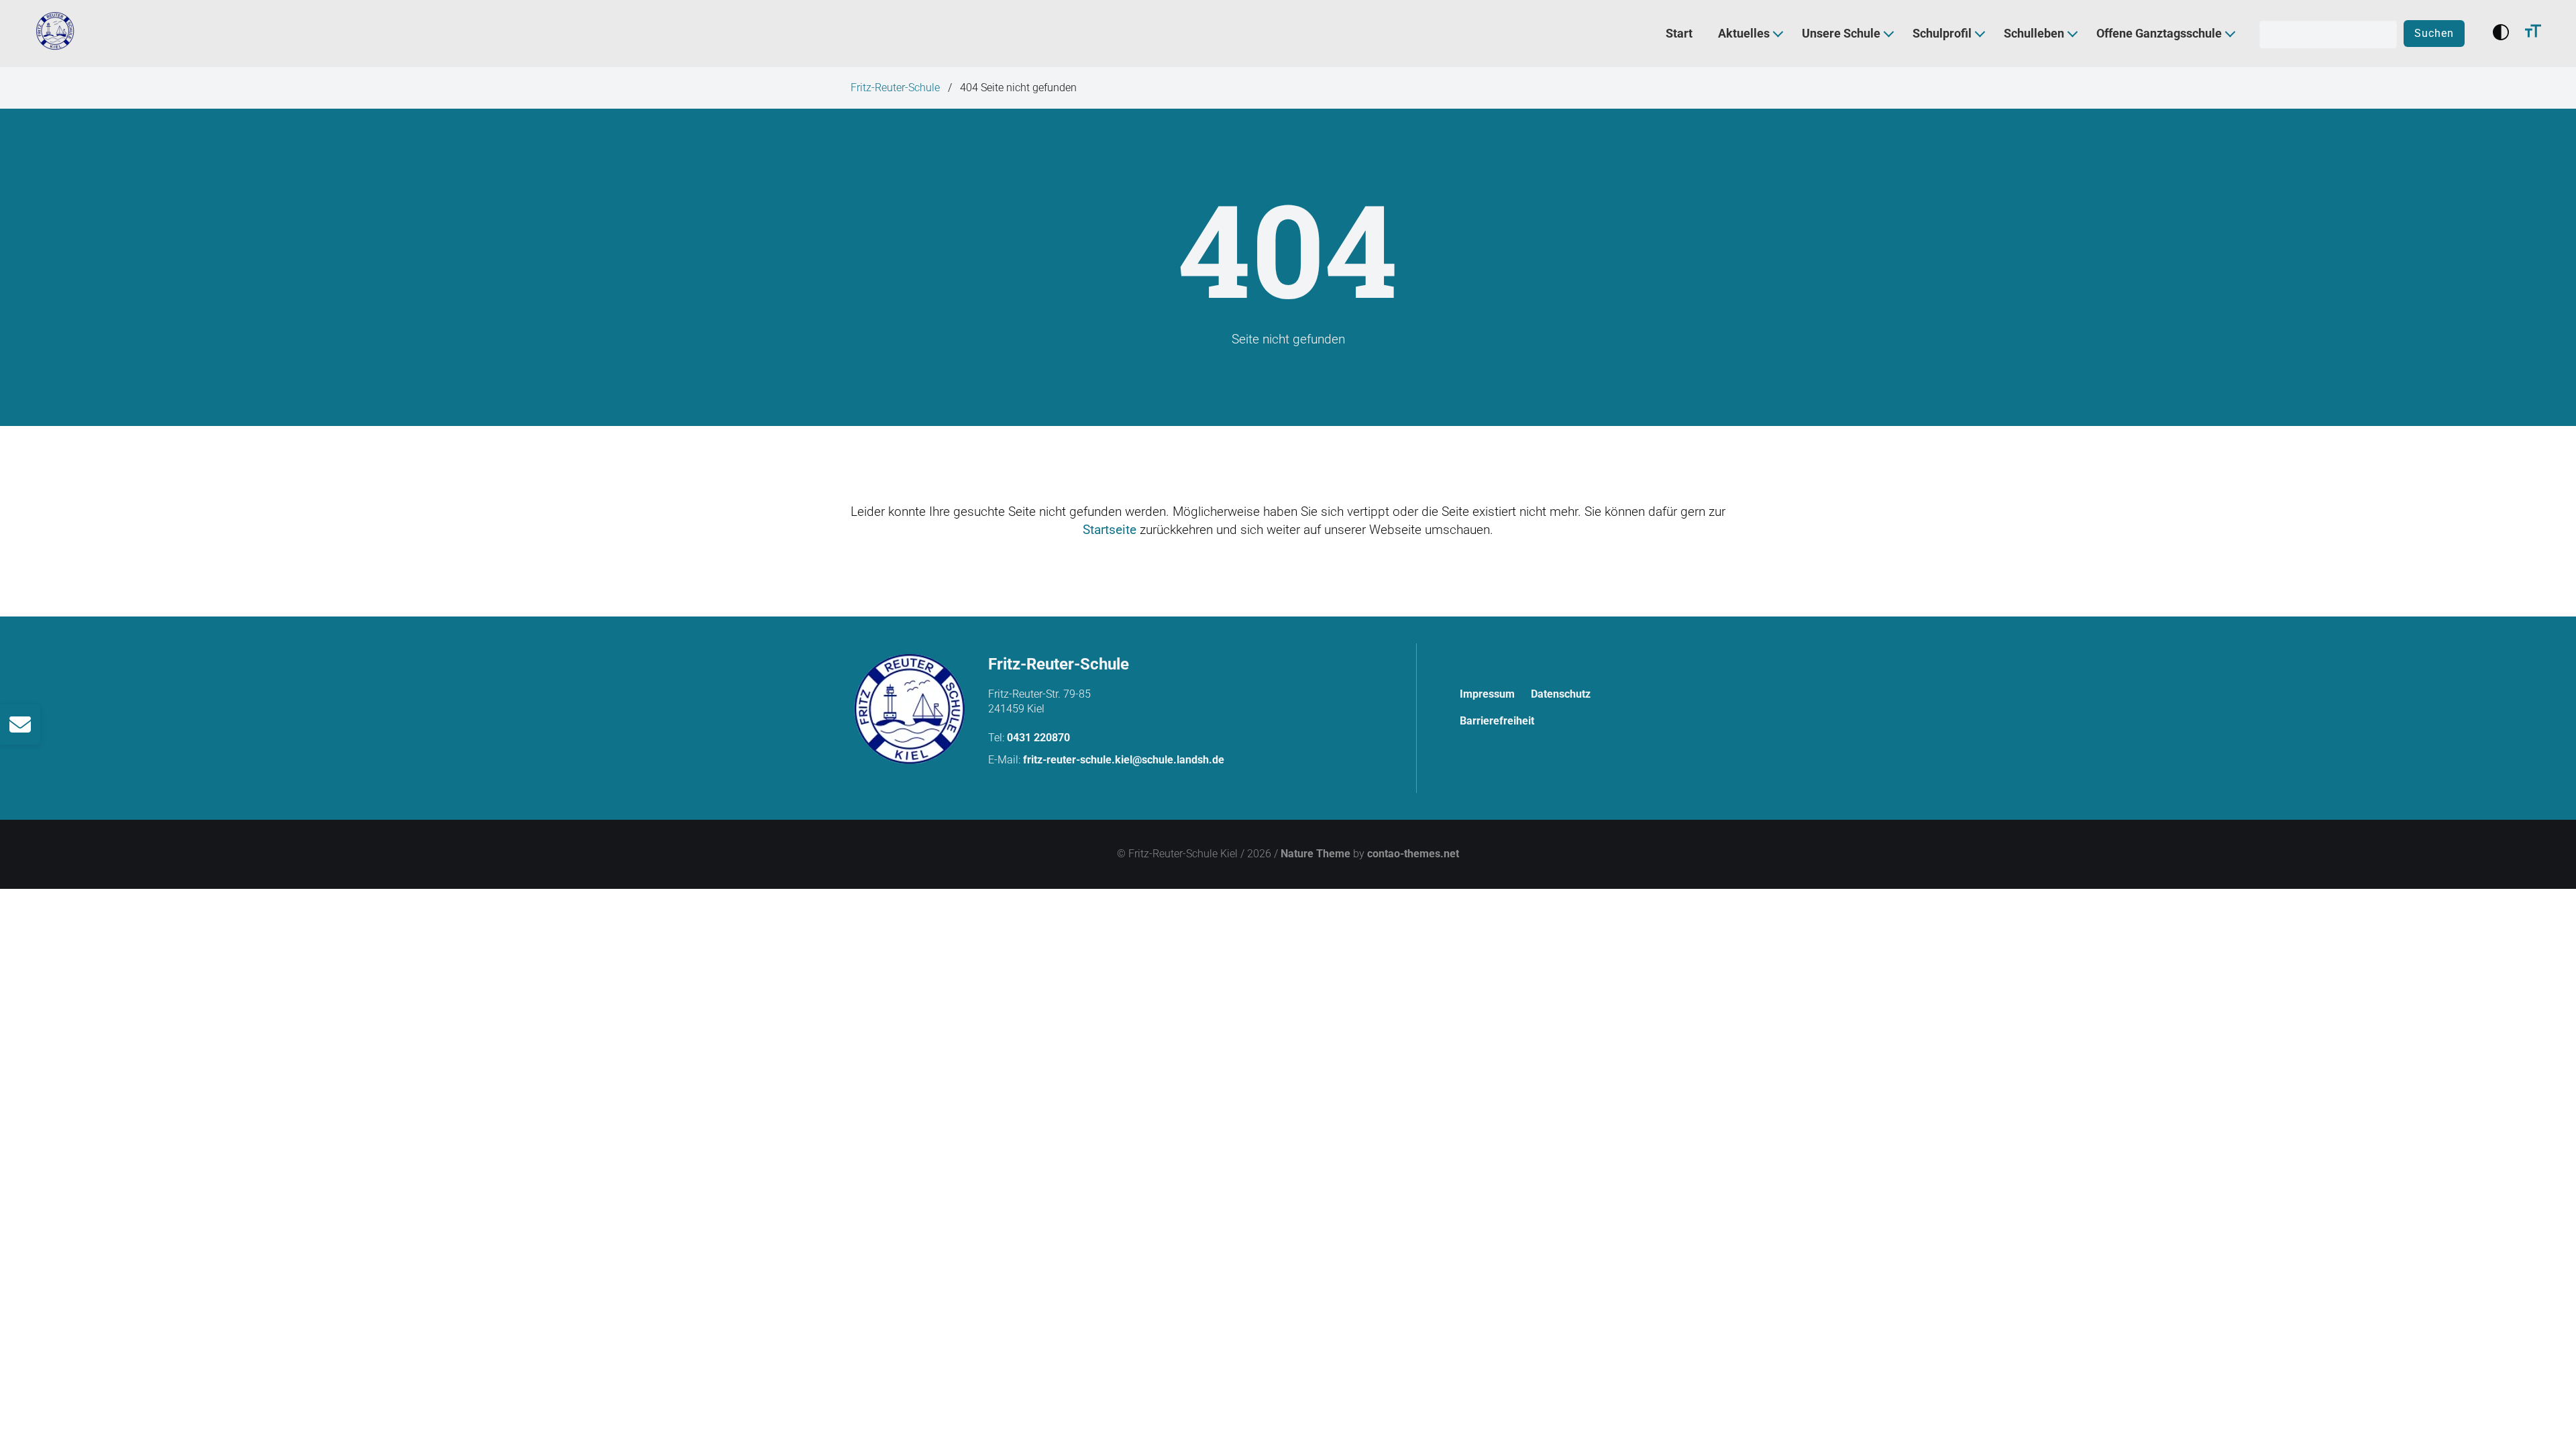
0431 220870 (1038, 738)
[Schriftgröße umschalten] (2533, 34)
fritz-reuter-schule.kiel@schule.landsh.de (1124, 760)
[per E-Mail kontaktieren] (20, 724)
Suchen (2434, 33)
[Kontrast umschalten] (2501, 34)
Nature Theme (1316, 854)
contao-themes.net (1413, 854)
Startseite (1110, 530)
